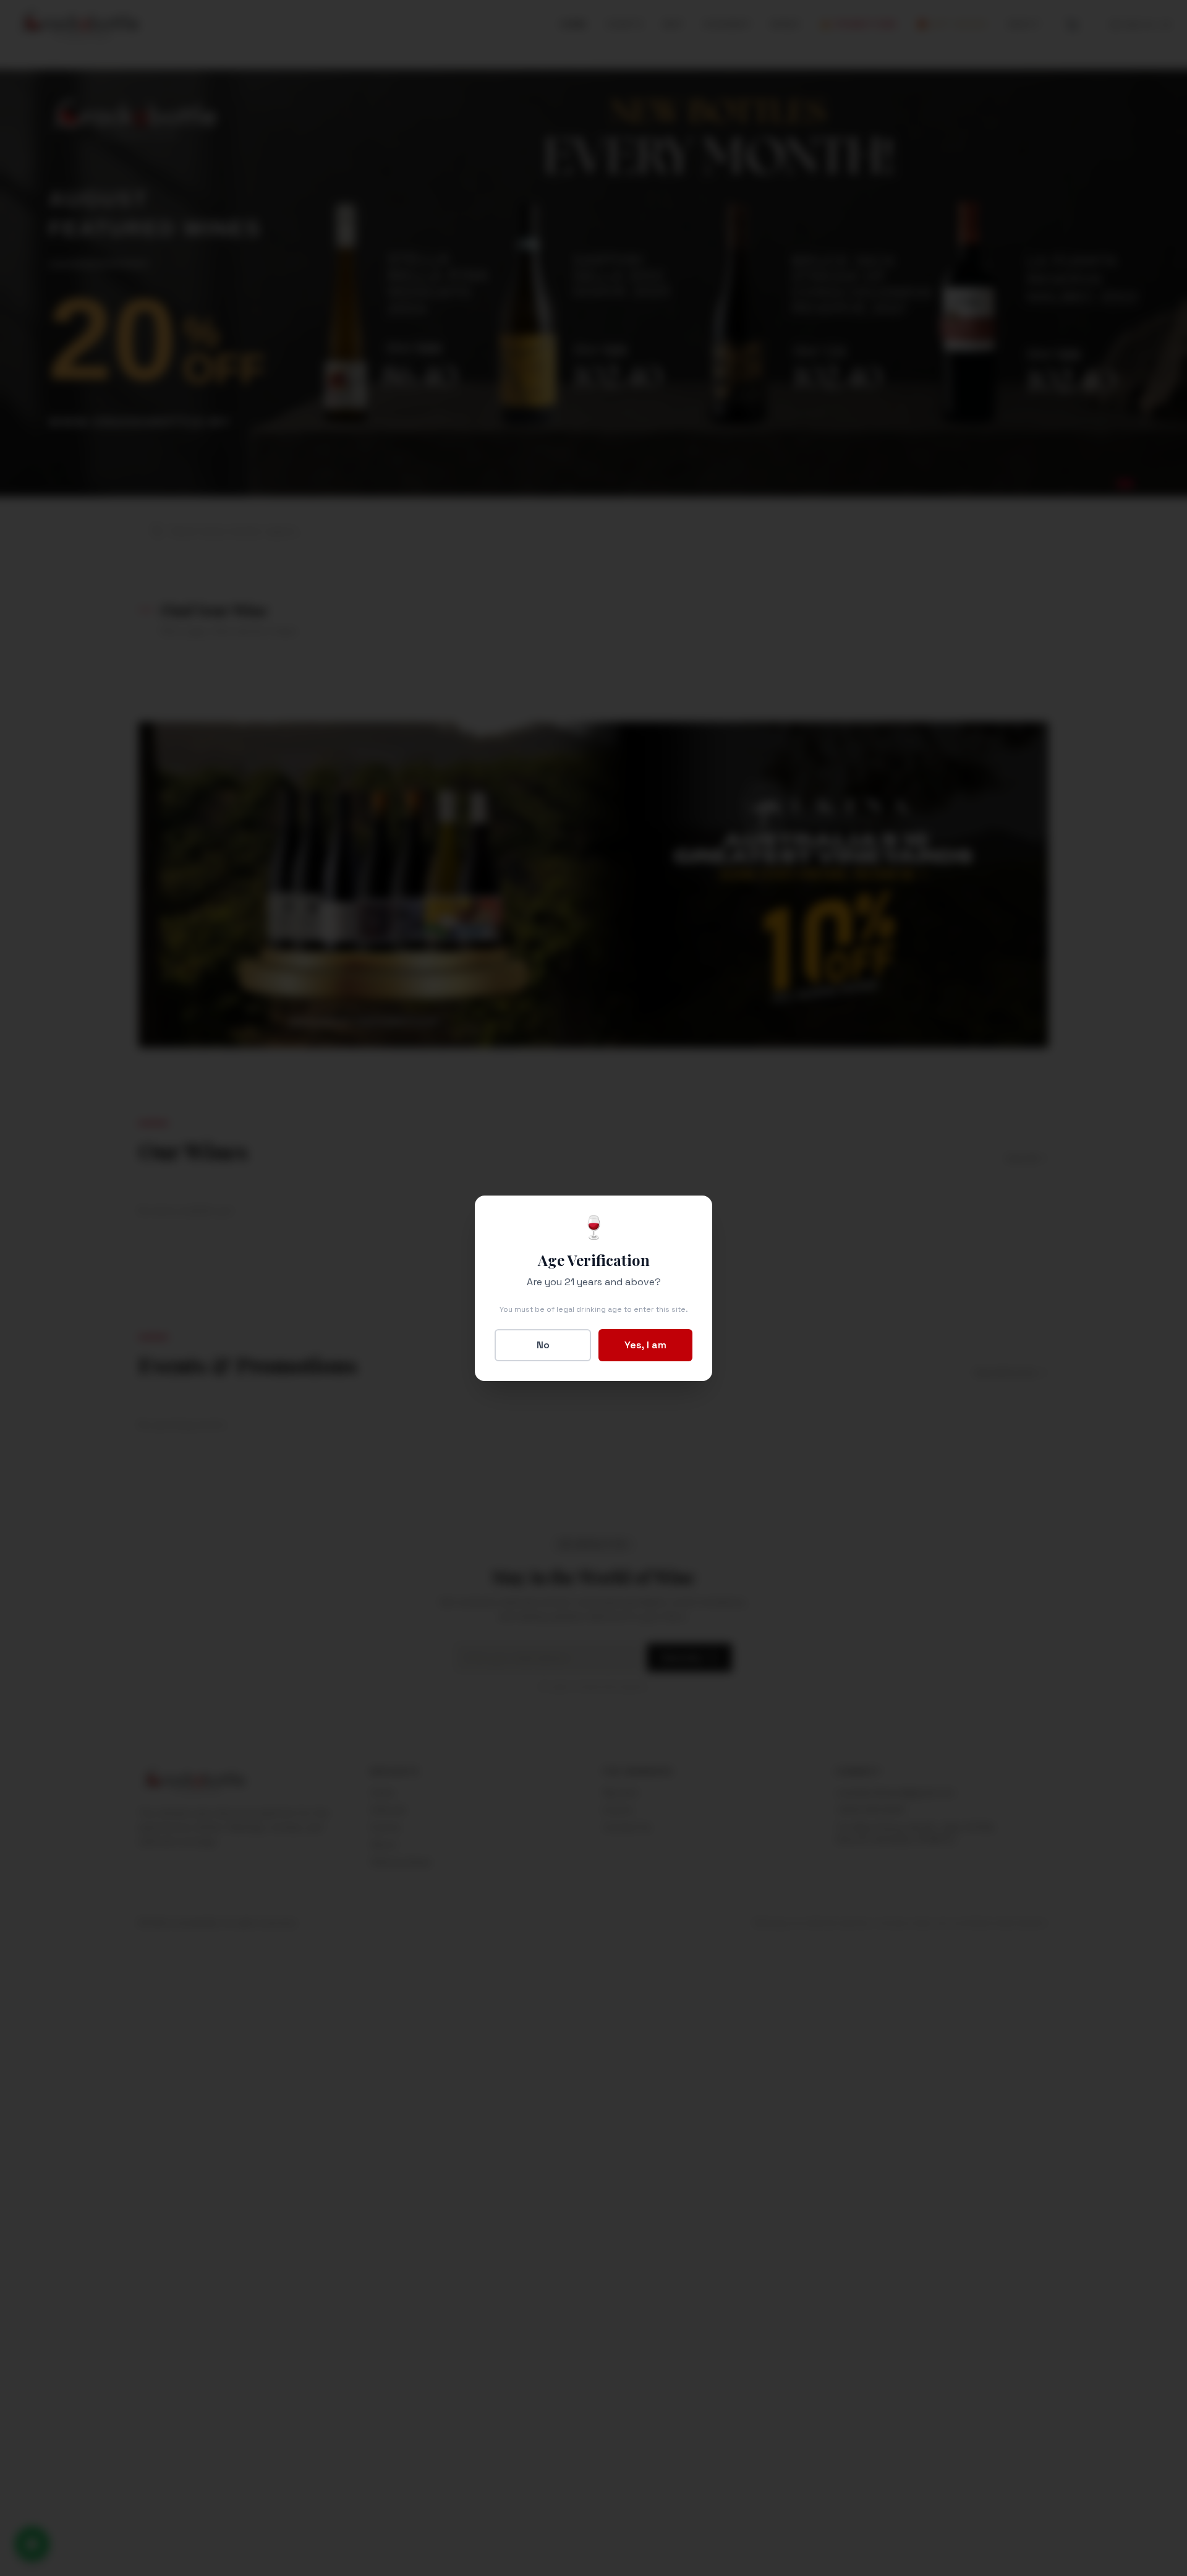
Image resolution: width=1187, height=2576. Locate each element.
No (543, 1345)
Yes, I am (645, 1345)
